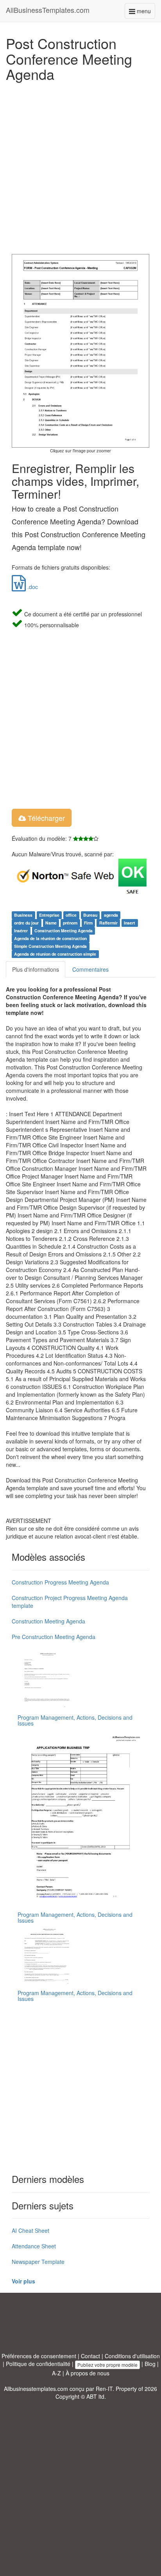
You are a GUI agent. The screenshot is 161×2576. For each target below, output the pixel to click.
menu (145, 13)
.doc (32, 587)
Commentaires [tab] (90, 969)
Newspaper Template (38, 2262)
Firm (88, 923)
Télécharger (45, 818)
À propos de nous (88, 2373)
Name (51, 923)
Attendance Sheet (34, 2246)
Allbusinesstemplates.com (36, 2389)
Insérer (21, 931)
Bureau (90, 915)
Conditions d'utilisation (132, 2356)
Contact (90, 2356)
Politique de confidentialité (38, 2364)
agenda (111, 915)
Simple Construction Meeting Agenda (50, 946)
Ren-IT (104, 2389)
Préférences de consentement (39, 2356)
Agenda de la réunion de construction (50, 938)
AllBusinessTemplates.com (48, 10)
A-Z (56, 2373)
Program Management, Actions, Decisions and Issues (75, 1720)
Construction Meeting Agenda (64, 931)
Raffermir (108, 923)
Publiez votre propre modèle (107, 2365)
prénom (70, 923)
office (71, 915)
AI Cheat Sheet (30, 2230)
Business (23, 915)
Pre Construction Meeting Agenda (54, 1637)
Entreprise (49, 915)
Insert (130, 923)
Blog (150, 2364)
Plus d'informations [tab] (36, 969)
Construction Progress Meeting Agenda (60, 1582)
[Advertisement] (80, 166)
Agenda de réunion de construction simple (55, 954)
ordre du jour (26, 923)
